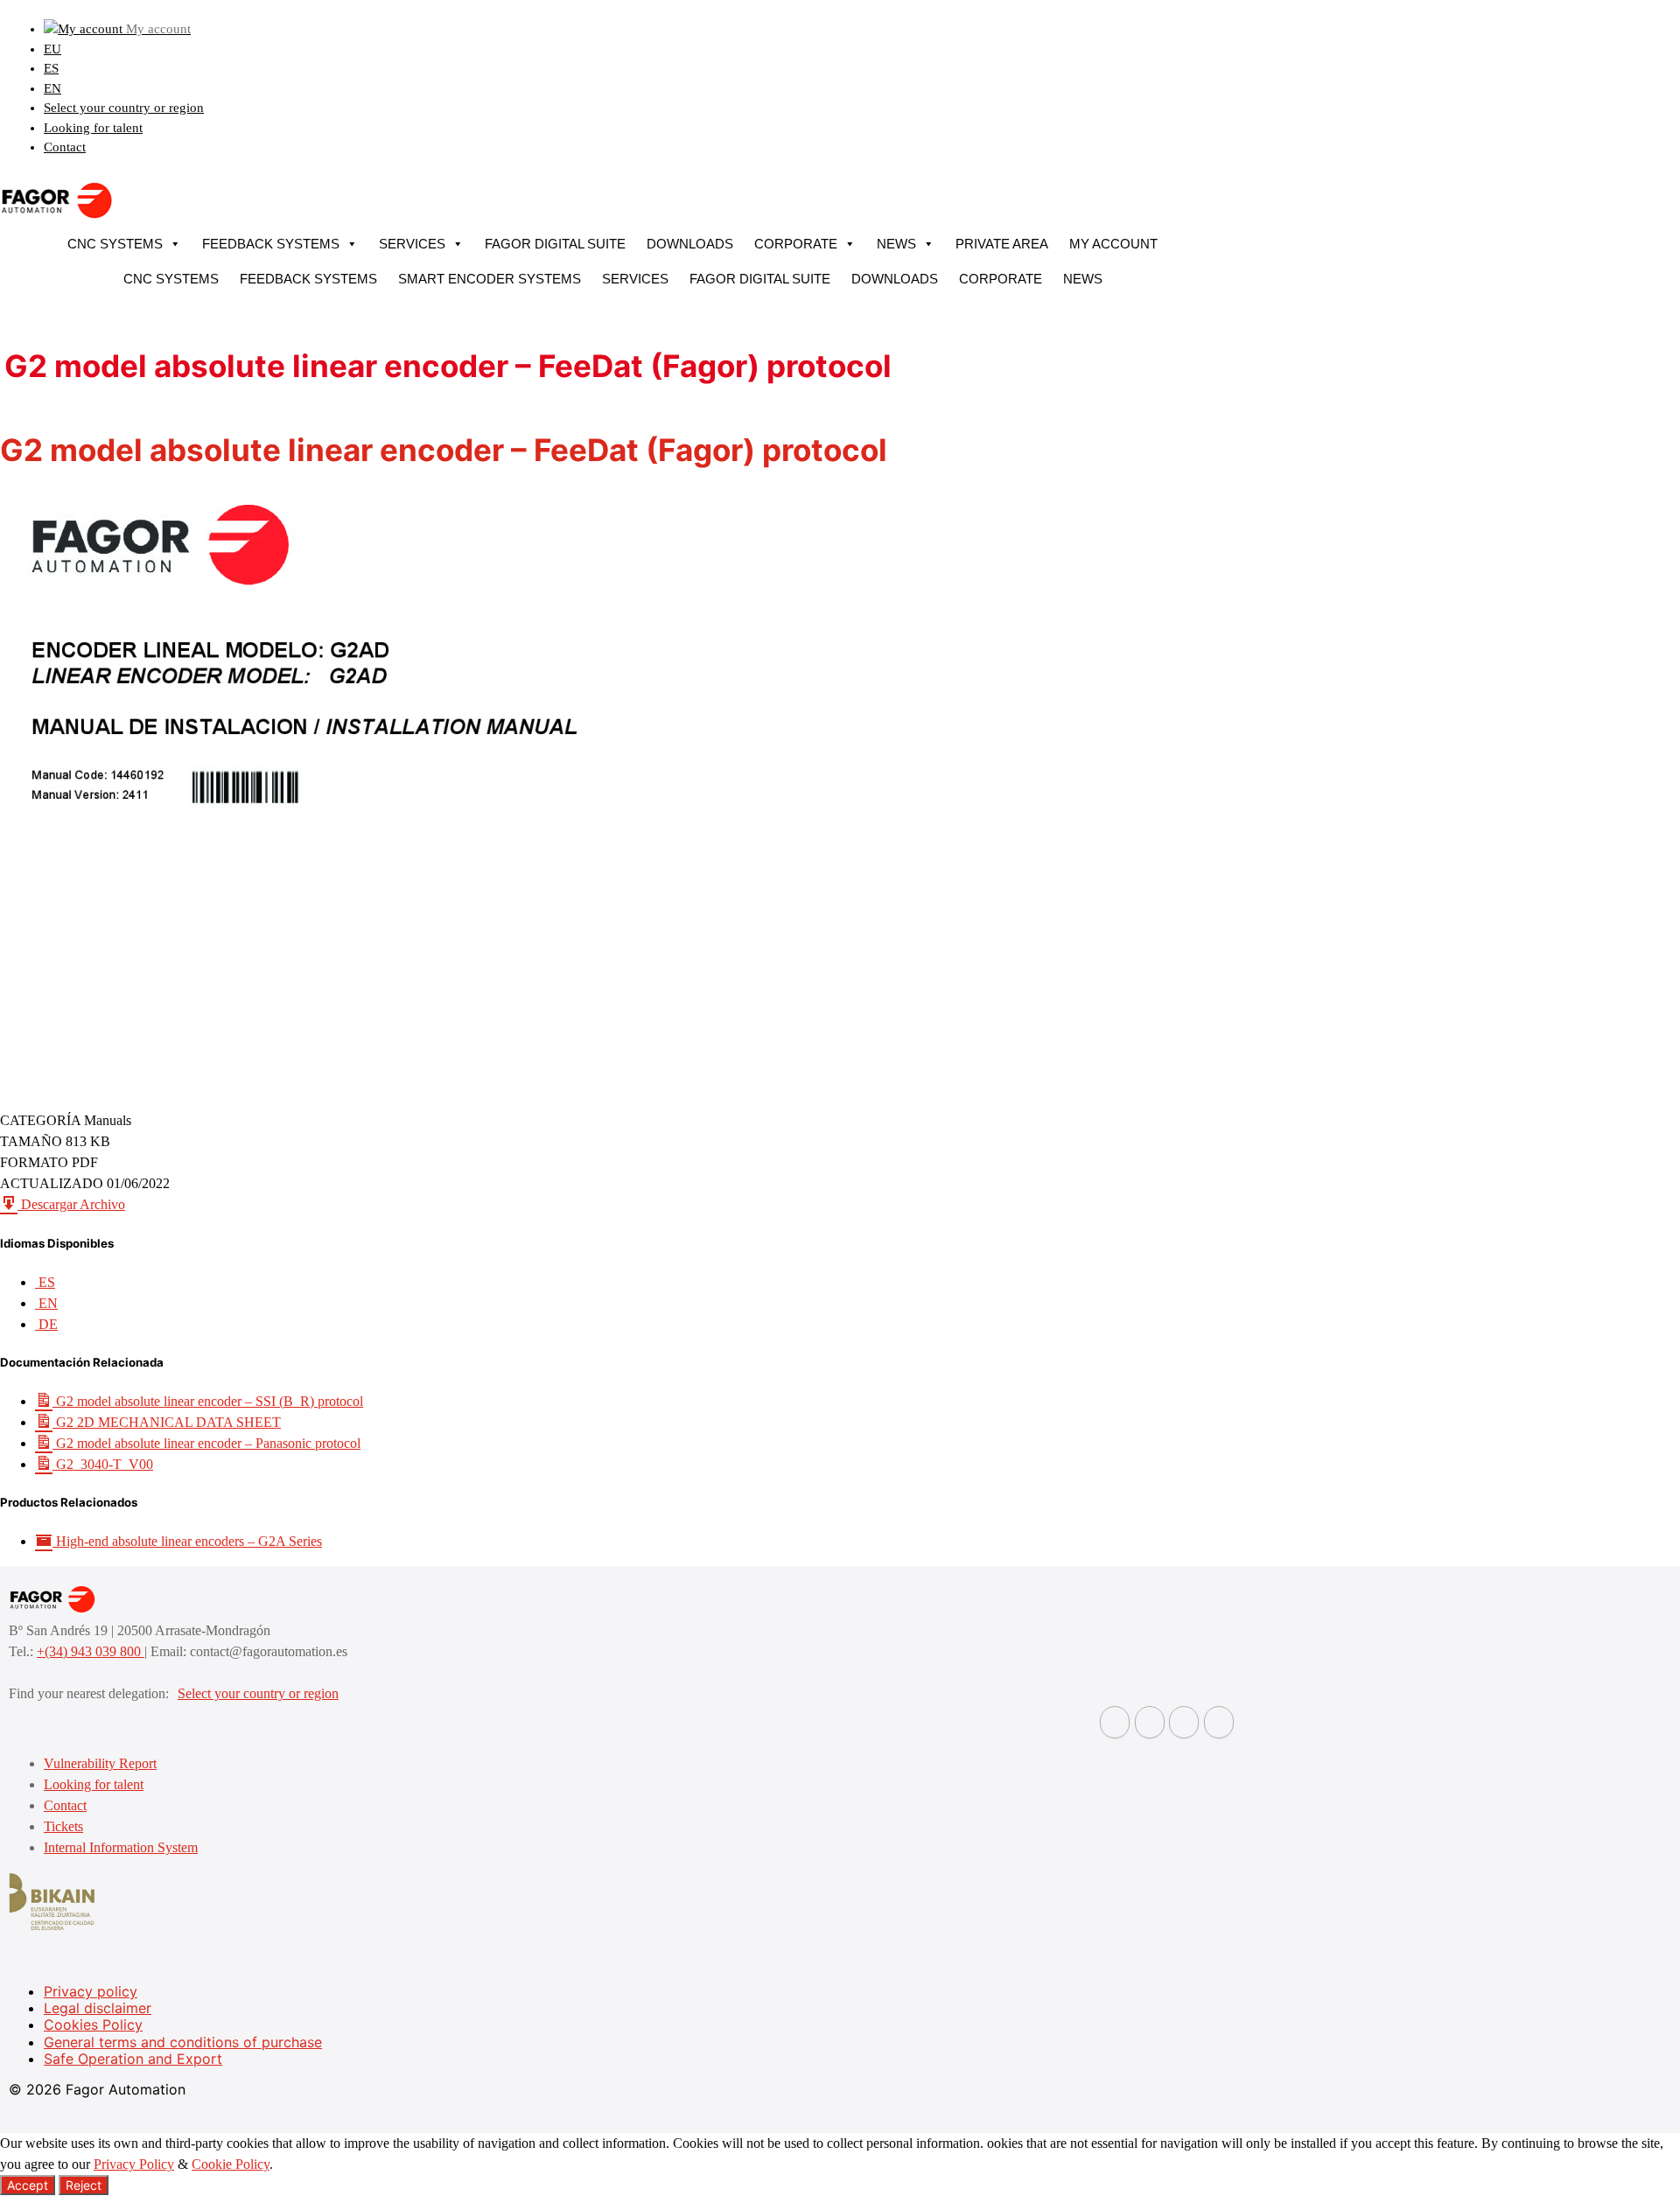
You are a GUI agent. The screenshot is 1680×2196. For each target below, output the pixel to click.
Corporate (796, 244)
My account (1113, 244)
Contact (65, 147)
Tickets (63, 1826)
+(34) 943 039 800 (91, 1651)
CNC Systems (115, 244)
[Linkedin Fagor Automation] (1150, 1722)
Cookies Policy (93, 2025)
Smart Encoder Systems (490, 279)
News (896, 244)
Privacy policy (91, 1991)
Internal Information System (121, 1847)
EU (52, 49)
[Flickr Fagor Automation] (1115, 1722)
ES (51, 68)
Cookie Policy (231, 2164)
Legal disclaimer (98, 2008)
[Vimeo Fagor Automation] (1184, 1722)
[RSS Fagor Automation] (1219, 1722)
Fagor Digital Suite (555, 244)
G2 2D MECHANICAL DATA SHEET (167, 1422)
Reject (84, 2185)
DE (46, 1324)
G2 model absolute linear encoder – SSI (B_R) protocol (208, 1401)
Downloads (690, 244)
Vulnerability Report (100, 1763)
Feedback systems (271, 244)
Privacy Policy (134, 2164)
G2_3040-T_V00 (103, 1464)
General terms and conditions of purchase (183, 2042)
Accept (28, 2185)
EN (52, 88)
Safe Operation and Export (133, 2059)
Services (412, 244)
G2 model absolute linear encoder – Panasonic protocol (206, 1443)
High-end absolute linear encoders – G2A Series (187, 1541)
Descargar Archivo (71, 1204)
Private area (1002, 244)
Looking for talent (93, 128)
